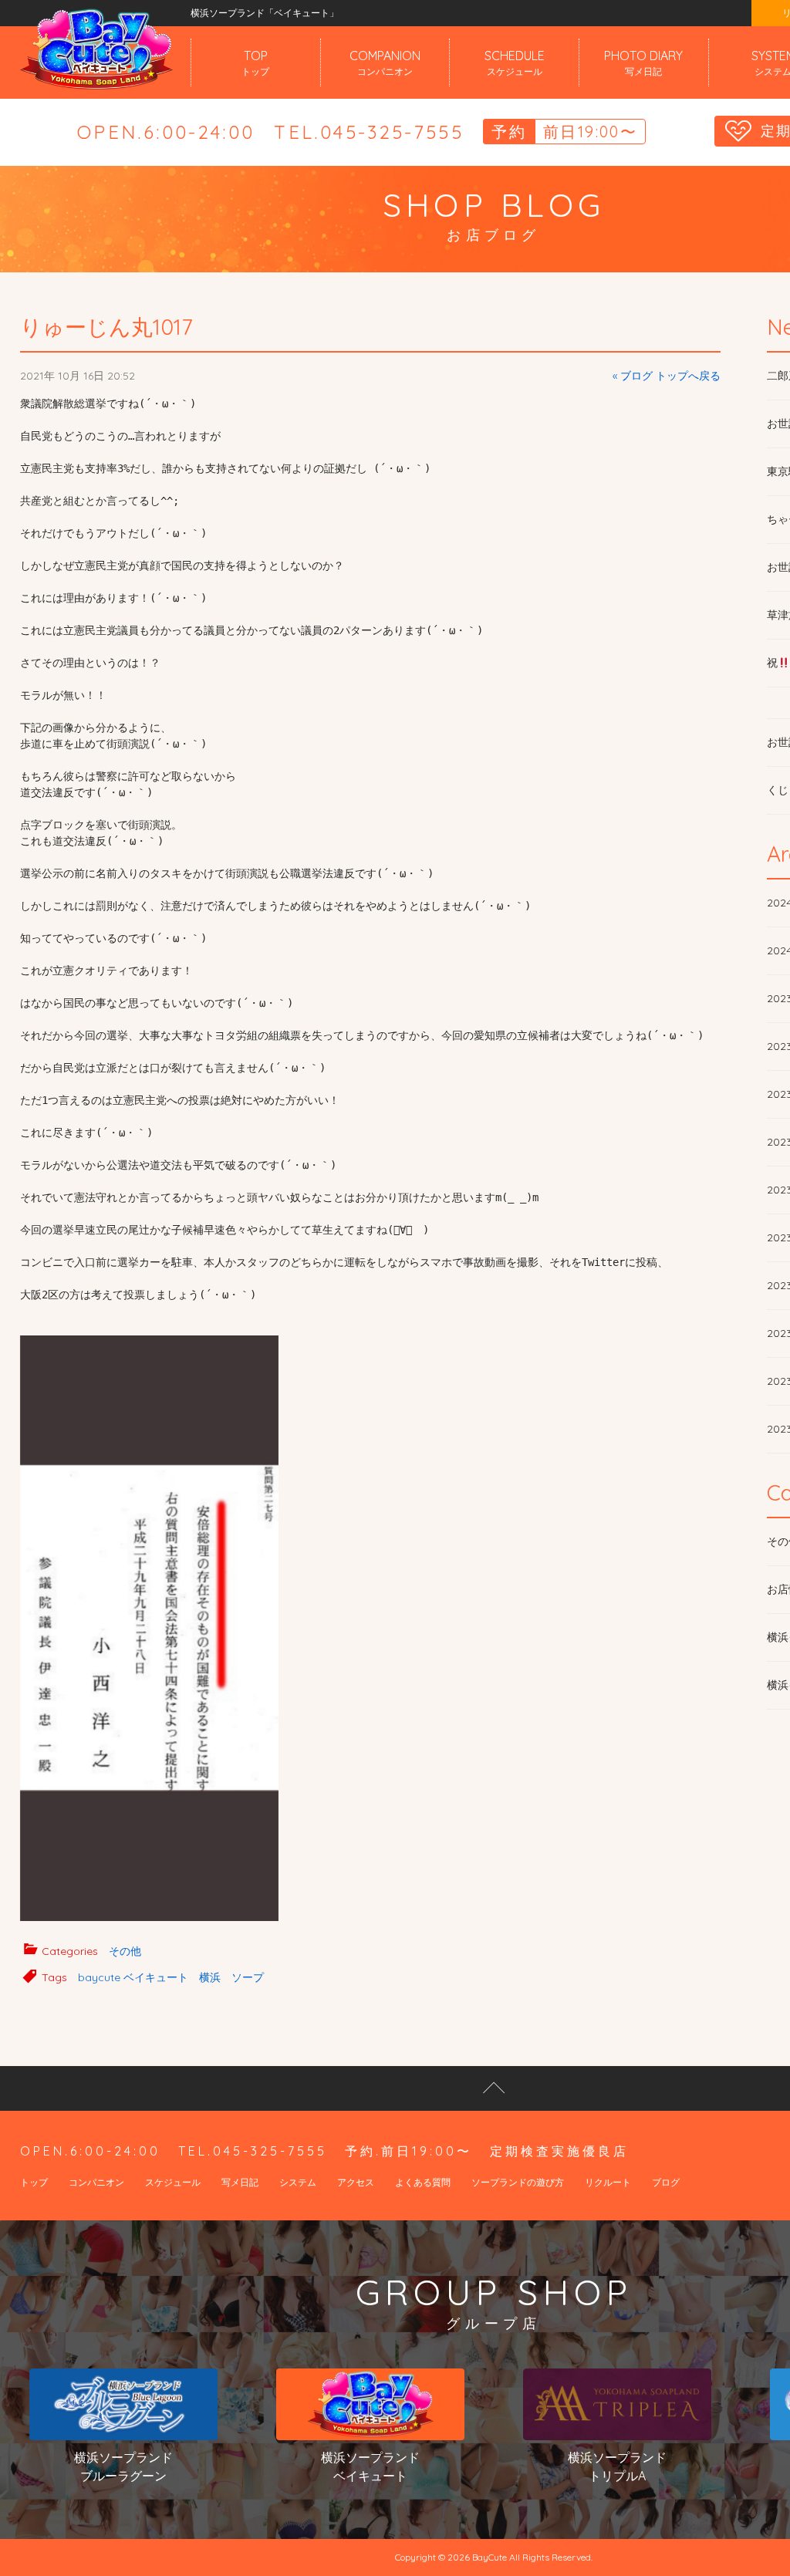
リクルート (608, 2182)
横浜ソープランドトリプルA (617, 2466)
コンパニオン (96, 2182)
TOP (255, 62)
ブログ (666, 2182)
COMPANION (385, 62)
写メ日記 (240, 2182)
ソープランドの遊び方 (518, 2182)
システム (298, 2182)
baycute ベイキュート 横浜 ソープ (171, 1977)
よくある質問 (423, 2182)
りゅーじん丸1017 (106, 327)
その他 (125, 1951)
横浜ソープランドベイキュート (370, 2466)
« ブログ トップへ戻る (667, 376)
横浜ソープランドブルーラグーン (123, 2466)
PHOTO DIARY (643, 62)
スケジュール (173, 2182)
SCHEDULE (515, 62)
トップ (34, 2182)
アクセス (356, 2182)
